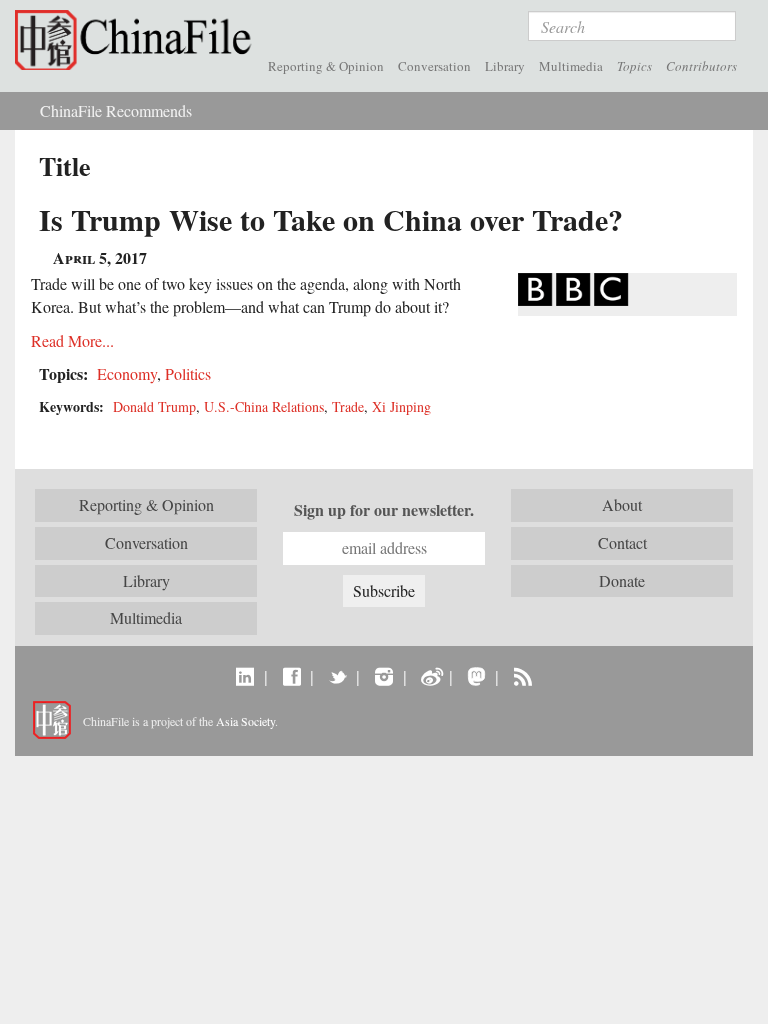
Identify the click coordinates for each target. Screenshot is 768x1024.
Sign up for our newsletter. (384, 510)
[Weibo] (430, 676)
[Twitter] (337, 676)
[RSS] (522, 676)
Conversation (434, 66)
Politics (188, 373)
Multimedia (571, 66)
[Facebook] (291, 676)
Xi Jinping (401, 406)
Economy (127, 373)
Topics (634, 66)
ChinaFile (138, 40)
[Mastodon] (476, 676)
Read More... (72, 340)
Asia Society (245, 721)
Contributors (701, 66)
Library (505, 66)
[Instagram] (383, 676)
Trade (348, 406)
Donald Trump (154, 406)
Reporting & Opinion (326, 66)
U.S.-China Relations (264, 406)
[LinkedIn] (245, 676)
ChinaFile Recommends (116, 110)
